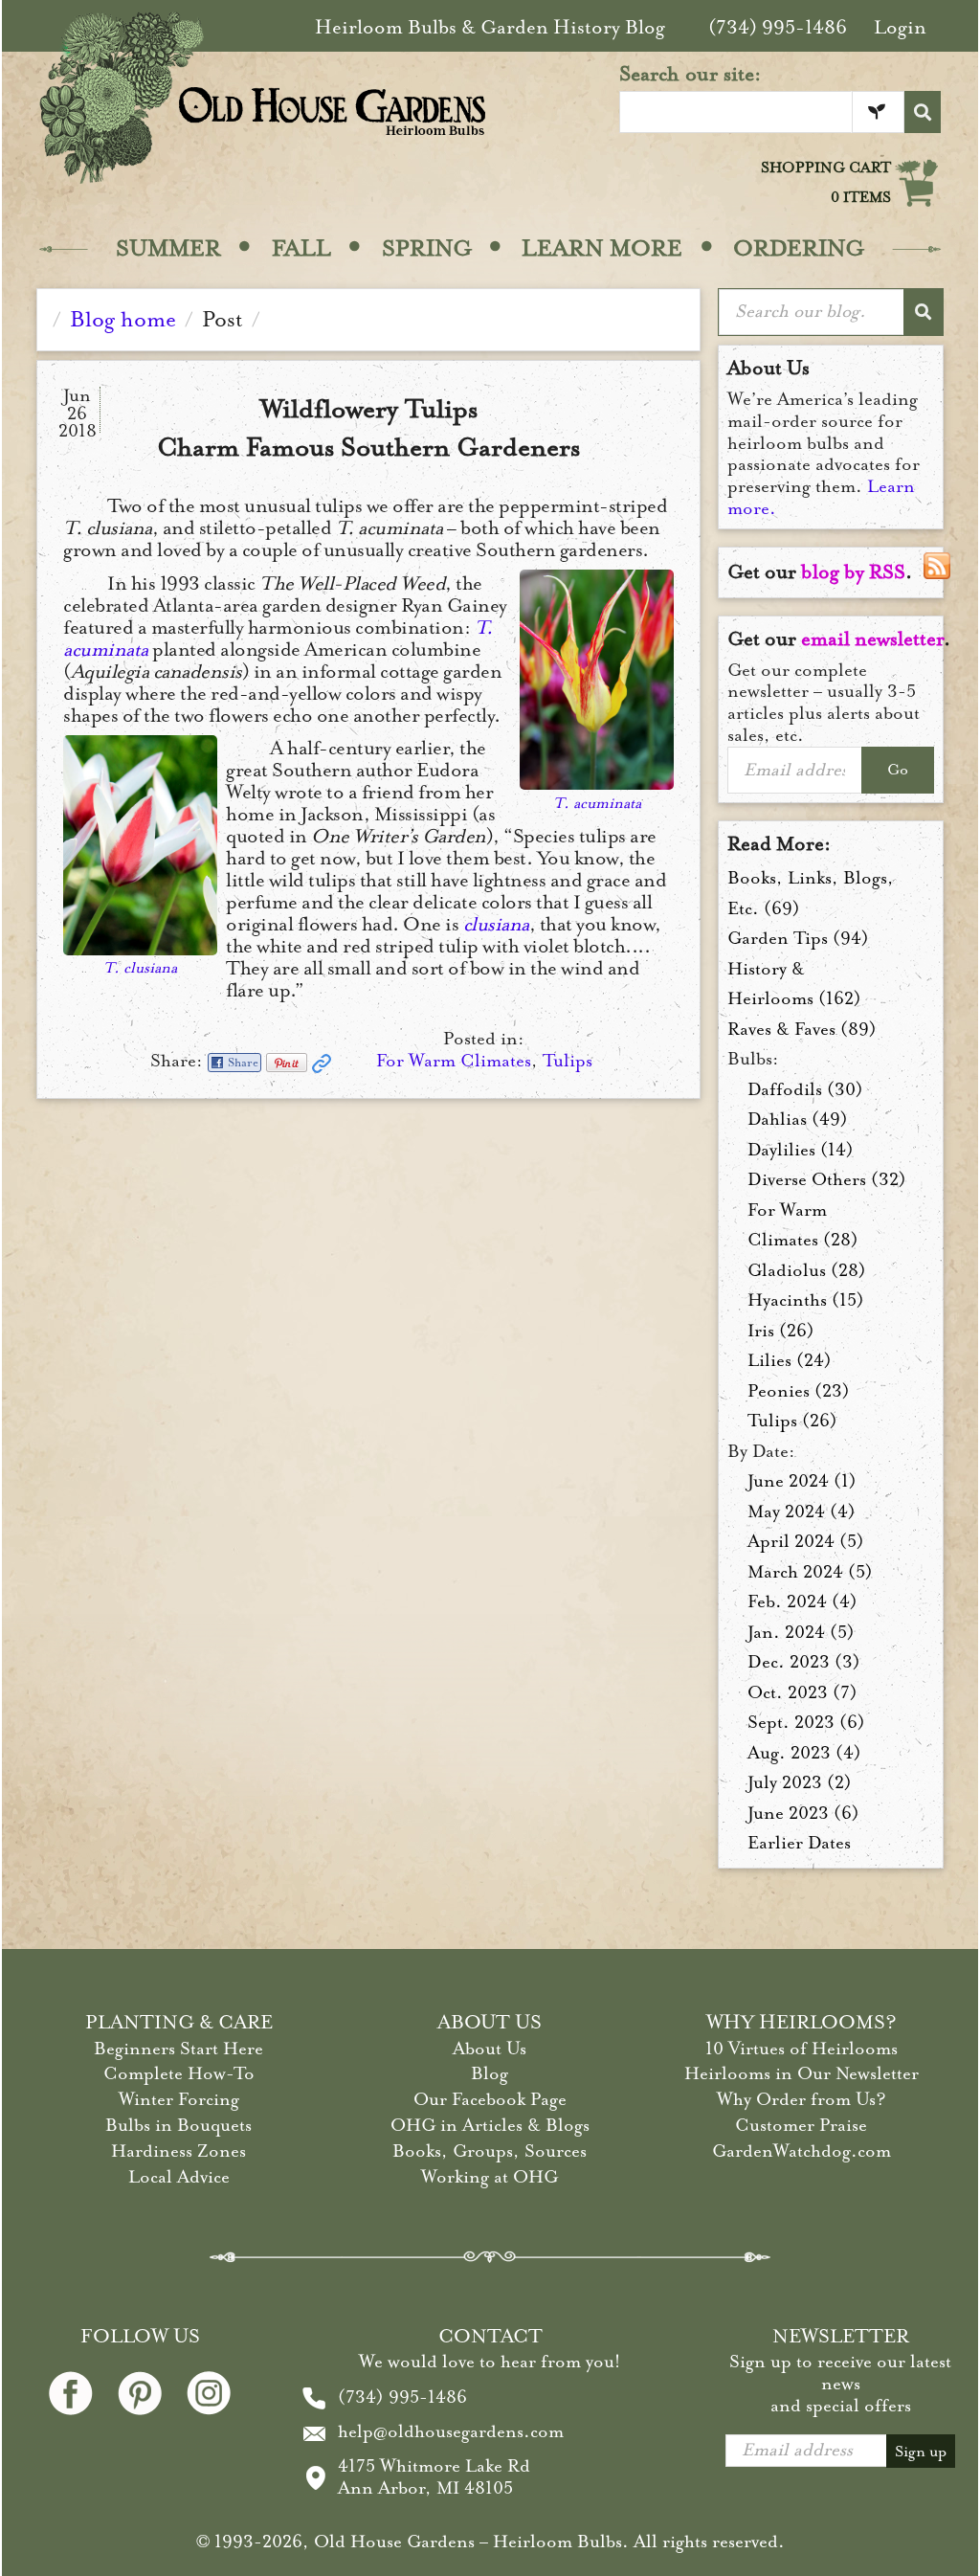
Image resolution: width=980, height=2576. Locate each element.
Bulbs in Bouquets (178, 2125)
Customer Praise (801, 2125)
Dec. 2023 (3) (804, 1662)
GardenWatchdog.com (802, 2151)
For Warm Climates (454, 1061)
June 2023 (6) (803, 1813)
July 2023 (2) (800, 1782)
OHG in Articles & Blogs (490, 2125)
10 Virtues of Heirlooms (802, 2049)
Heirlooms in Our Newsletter (802, 2073)
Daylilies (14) (801, 1150)
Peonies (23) (799, 1391)
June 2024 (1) (802, 1481)
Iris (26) (781, 1331)
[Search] (923, 112)
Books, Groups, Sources (490, 2151)
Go (898, 770)
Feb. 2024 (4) (802, 1602)
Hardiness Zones (178, 2151)
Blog (490, 2073)
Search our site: (690, 74)
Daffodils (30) (805, 1089)
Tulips (568, 1061)
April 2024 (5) (806, 1541)
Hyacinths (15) (806, 1300)
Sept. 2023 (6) (806, 1722)
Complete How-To (179, 2073)
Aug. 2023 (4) (804, 1753)
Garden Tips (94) (798, 938)
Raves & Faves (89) (802, 1029)
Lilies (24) (790, 1360)
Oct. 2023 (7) (802, 1692)
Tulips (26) (792, 1421)
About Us (490, 2049)
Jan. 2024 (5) (801, 1632)
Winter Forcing (179, 2099)
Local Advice (179, 2177)
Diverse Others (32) (827, 1179)
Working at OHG (490, 2177)
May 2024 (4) (802, 1512)
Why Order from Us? (802, 2099)
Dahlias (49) (798, 1119)
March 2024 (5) (810, 1572)
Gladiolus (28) (807, 1270)
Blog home (123, 319)
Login (900, 27)
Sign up (921, 2452)
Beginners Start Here (178, 2049)
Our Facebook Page (490, 2099)
